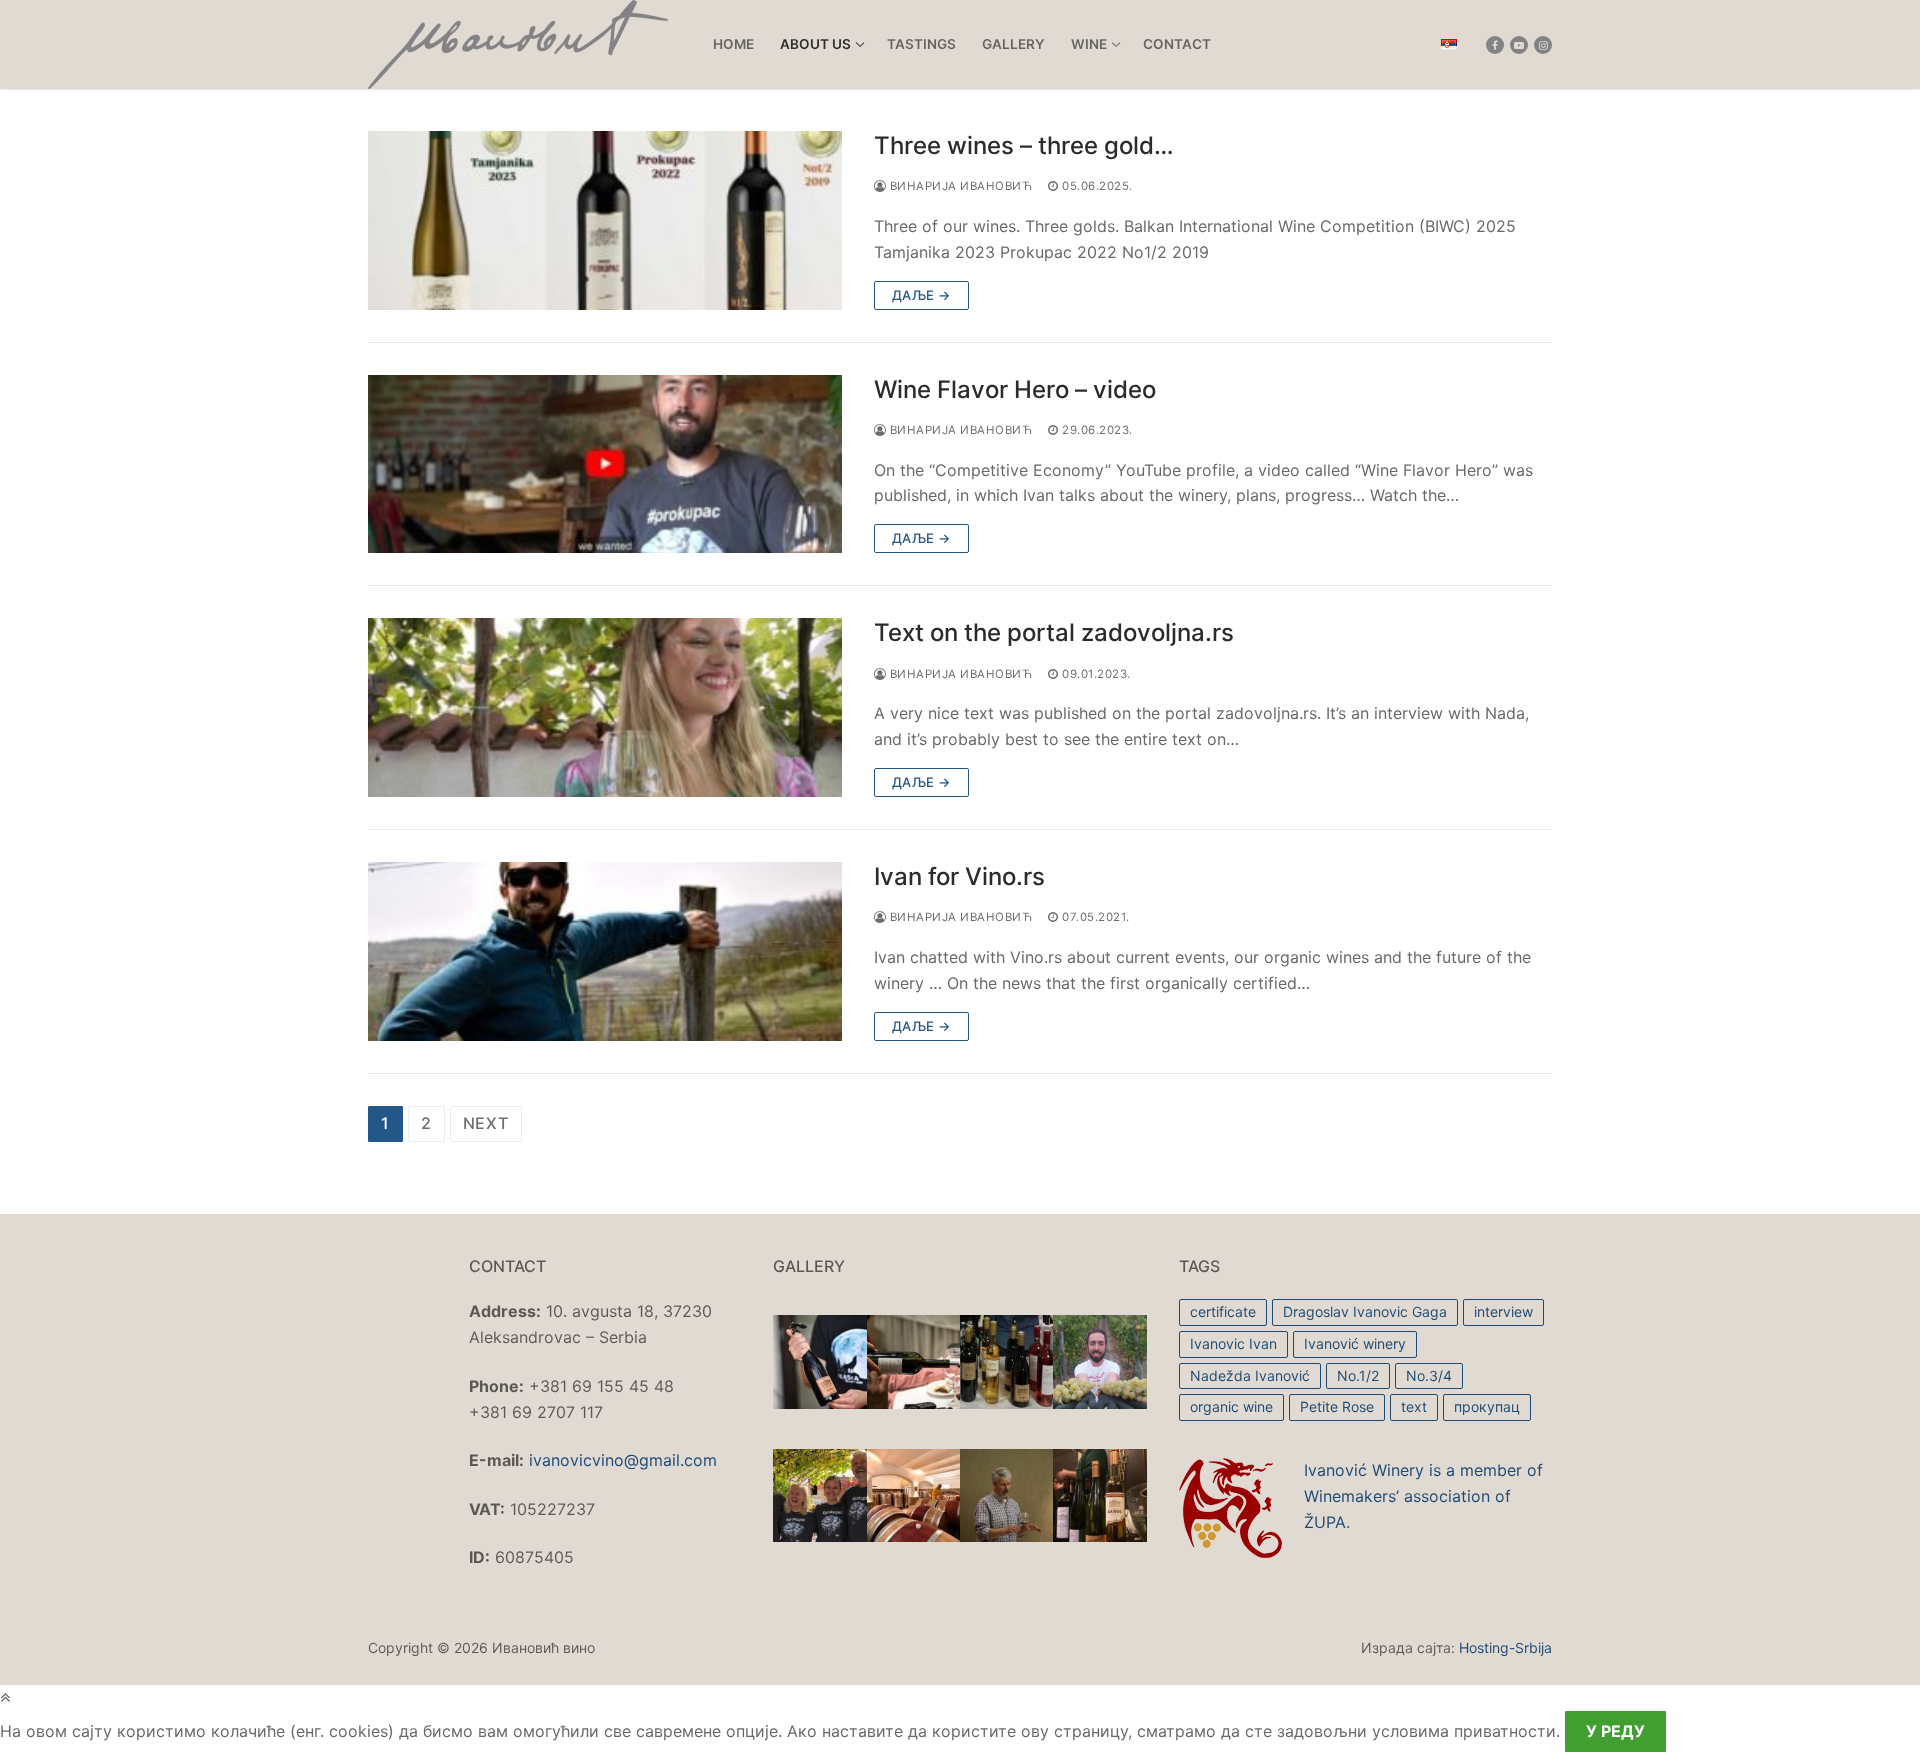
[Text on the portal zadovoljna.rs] (605, 707)
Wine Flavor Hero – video (1015, 389)
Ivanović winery (1355, 1343)
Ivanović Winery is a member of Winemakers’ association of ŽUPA (1423, 1496)
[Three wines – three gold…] (605, 220)
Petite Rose (1337, 1406)
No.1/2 (1358, 1375)
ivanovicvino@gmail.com (623, 1460)
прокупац (1487, 1406)
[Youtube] (1519, 45)
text (1414, 1406)
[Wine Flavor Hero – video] (605, 464)
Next (486, 1123)
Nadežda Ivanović (1250, 1375)
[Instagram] (1543, 45)
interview (1503, 1311)
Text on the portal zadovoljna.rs (1054, 632)
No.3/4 (1429, 1375)
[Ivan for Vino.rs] (605, 951)
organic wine (1231, 1406)
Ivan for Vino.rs (959, 876)
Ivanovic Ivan (1233, 1343)
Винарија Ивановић (959, 186)
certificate (1223, 1311)
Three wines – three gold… (1024, 145)
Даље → (921, 295)
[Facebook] (1495, 45)
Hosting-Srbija (1505, 1647)
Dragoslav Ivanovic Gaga (1365, 1311)
